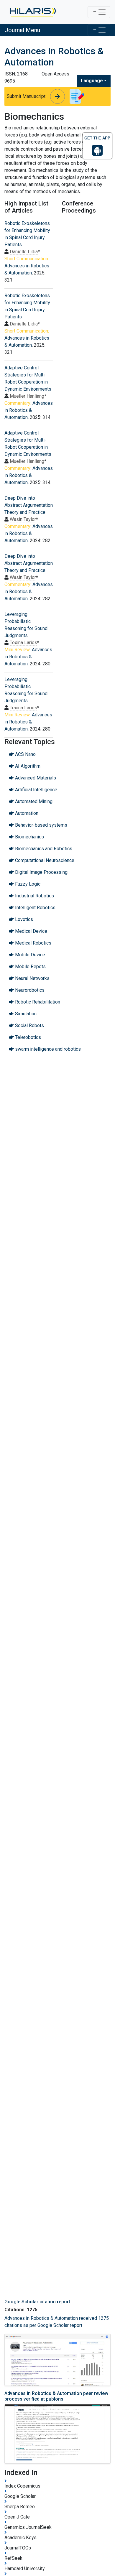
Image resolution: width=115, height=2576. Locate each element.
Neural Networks (32, 978)
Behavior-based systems (41, 825)
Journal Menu (22, 30)
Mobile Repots (30, 967)
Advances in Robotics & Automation (29, 410)
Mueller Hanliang (27, 396)
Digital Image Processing (41, 872)
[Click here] (33, 12)
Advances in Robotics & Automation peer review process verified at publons (56, 2396)
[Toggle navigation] (99, 12)
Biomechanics (29, 837)
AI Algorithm (27, 766)
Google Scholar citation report (37, 2302)
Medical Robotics (33, 943)
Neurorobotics (29, 990)
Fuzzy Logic (27, 884)
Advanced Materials (35, 778)
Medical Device (31, 931)
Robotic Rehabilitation (37, 1002)
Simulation (25, 1014)
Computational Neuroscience (44, 860)
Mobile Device (29, 955)
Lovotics (23, 919)
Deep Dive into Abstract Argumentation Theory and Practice (29, 505)
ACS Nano (25, 754)
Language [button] (92, 81)
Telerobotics (27, 1037)
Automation (26, 813)
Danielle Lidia (24, 252)
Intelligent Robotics (35, 908)
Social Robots (29, 1025)
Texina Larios (23, 643)
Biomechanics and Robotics (43, 849)
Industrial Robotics (34, 896)
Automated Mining (33, 801)
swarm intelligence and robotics (47, 1049)
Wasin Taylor (23, 519)
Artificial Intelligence (36, 790)
